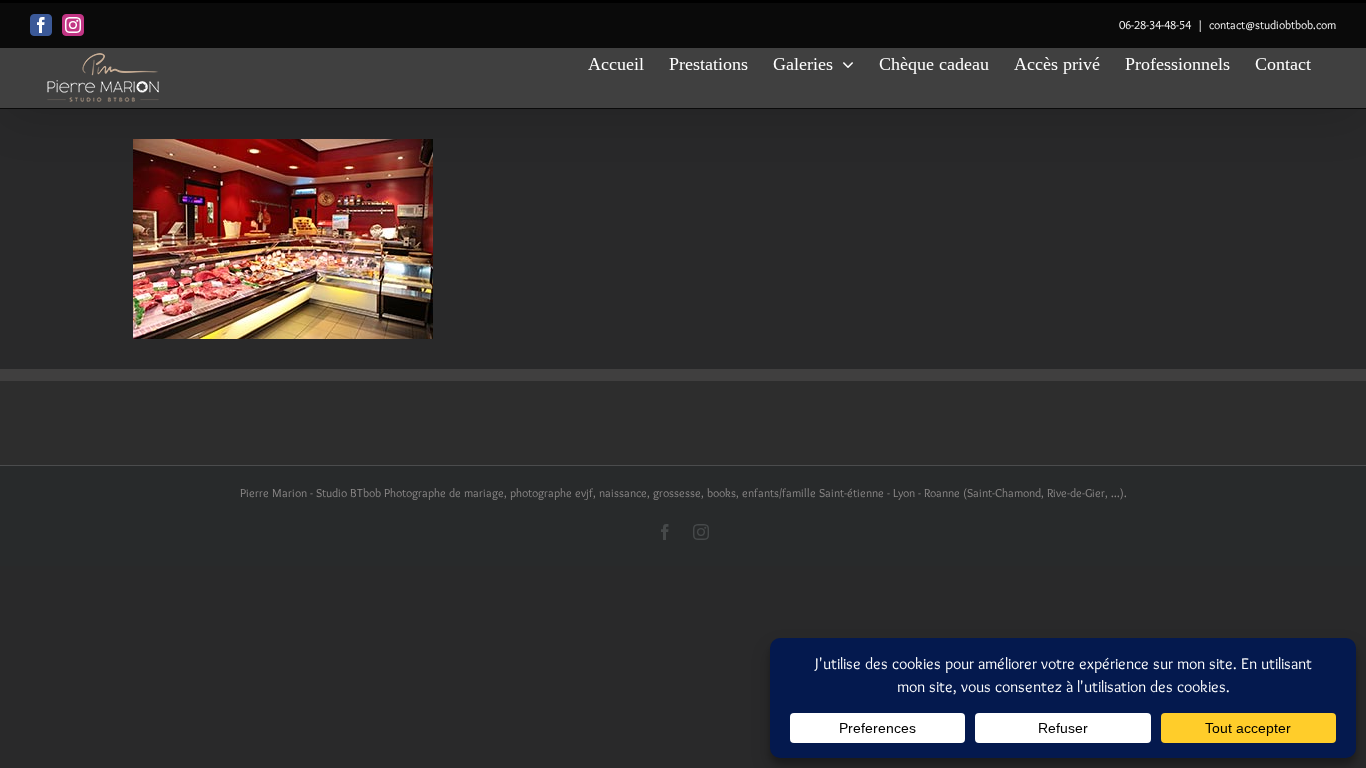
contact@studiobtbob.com (1272, 24)
